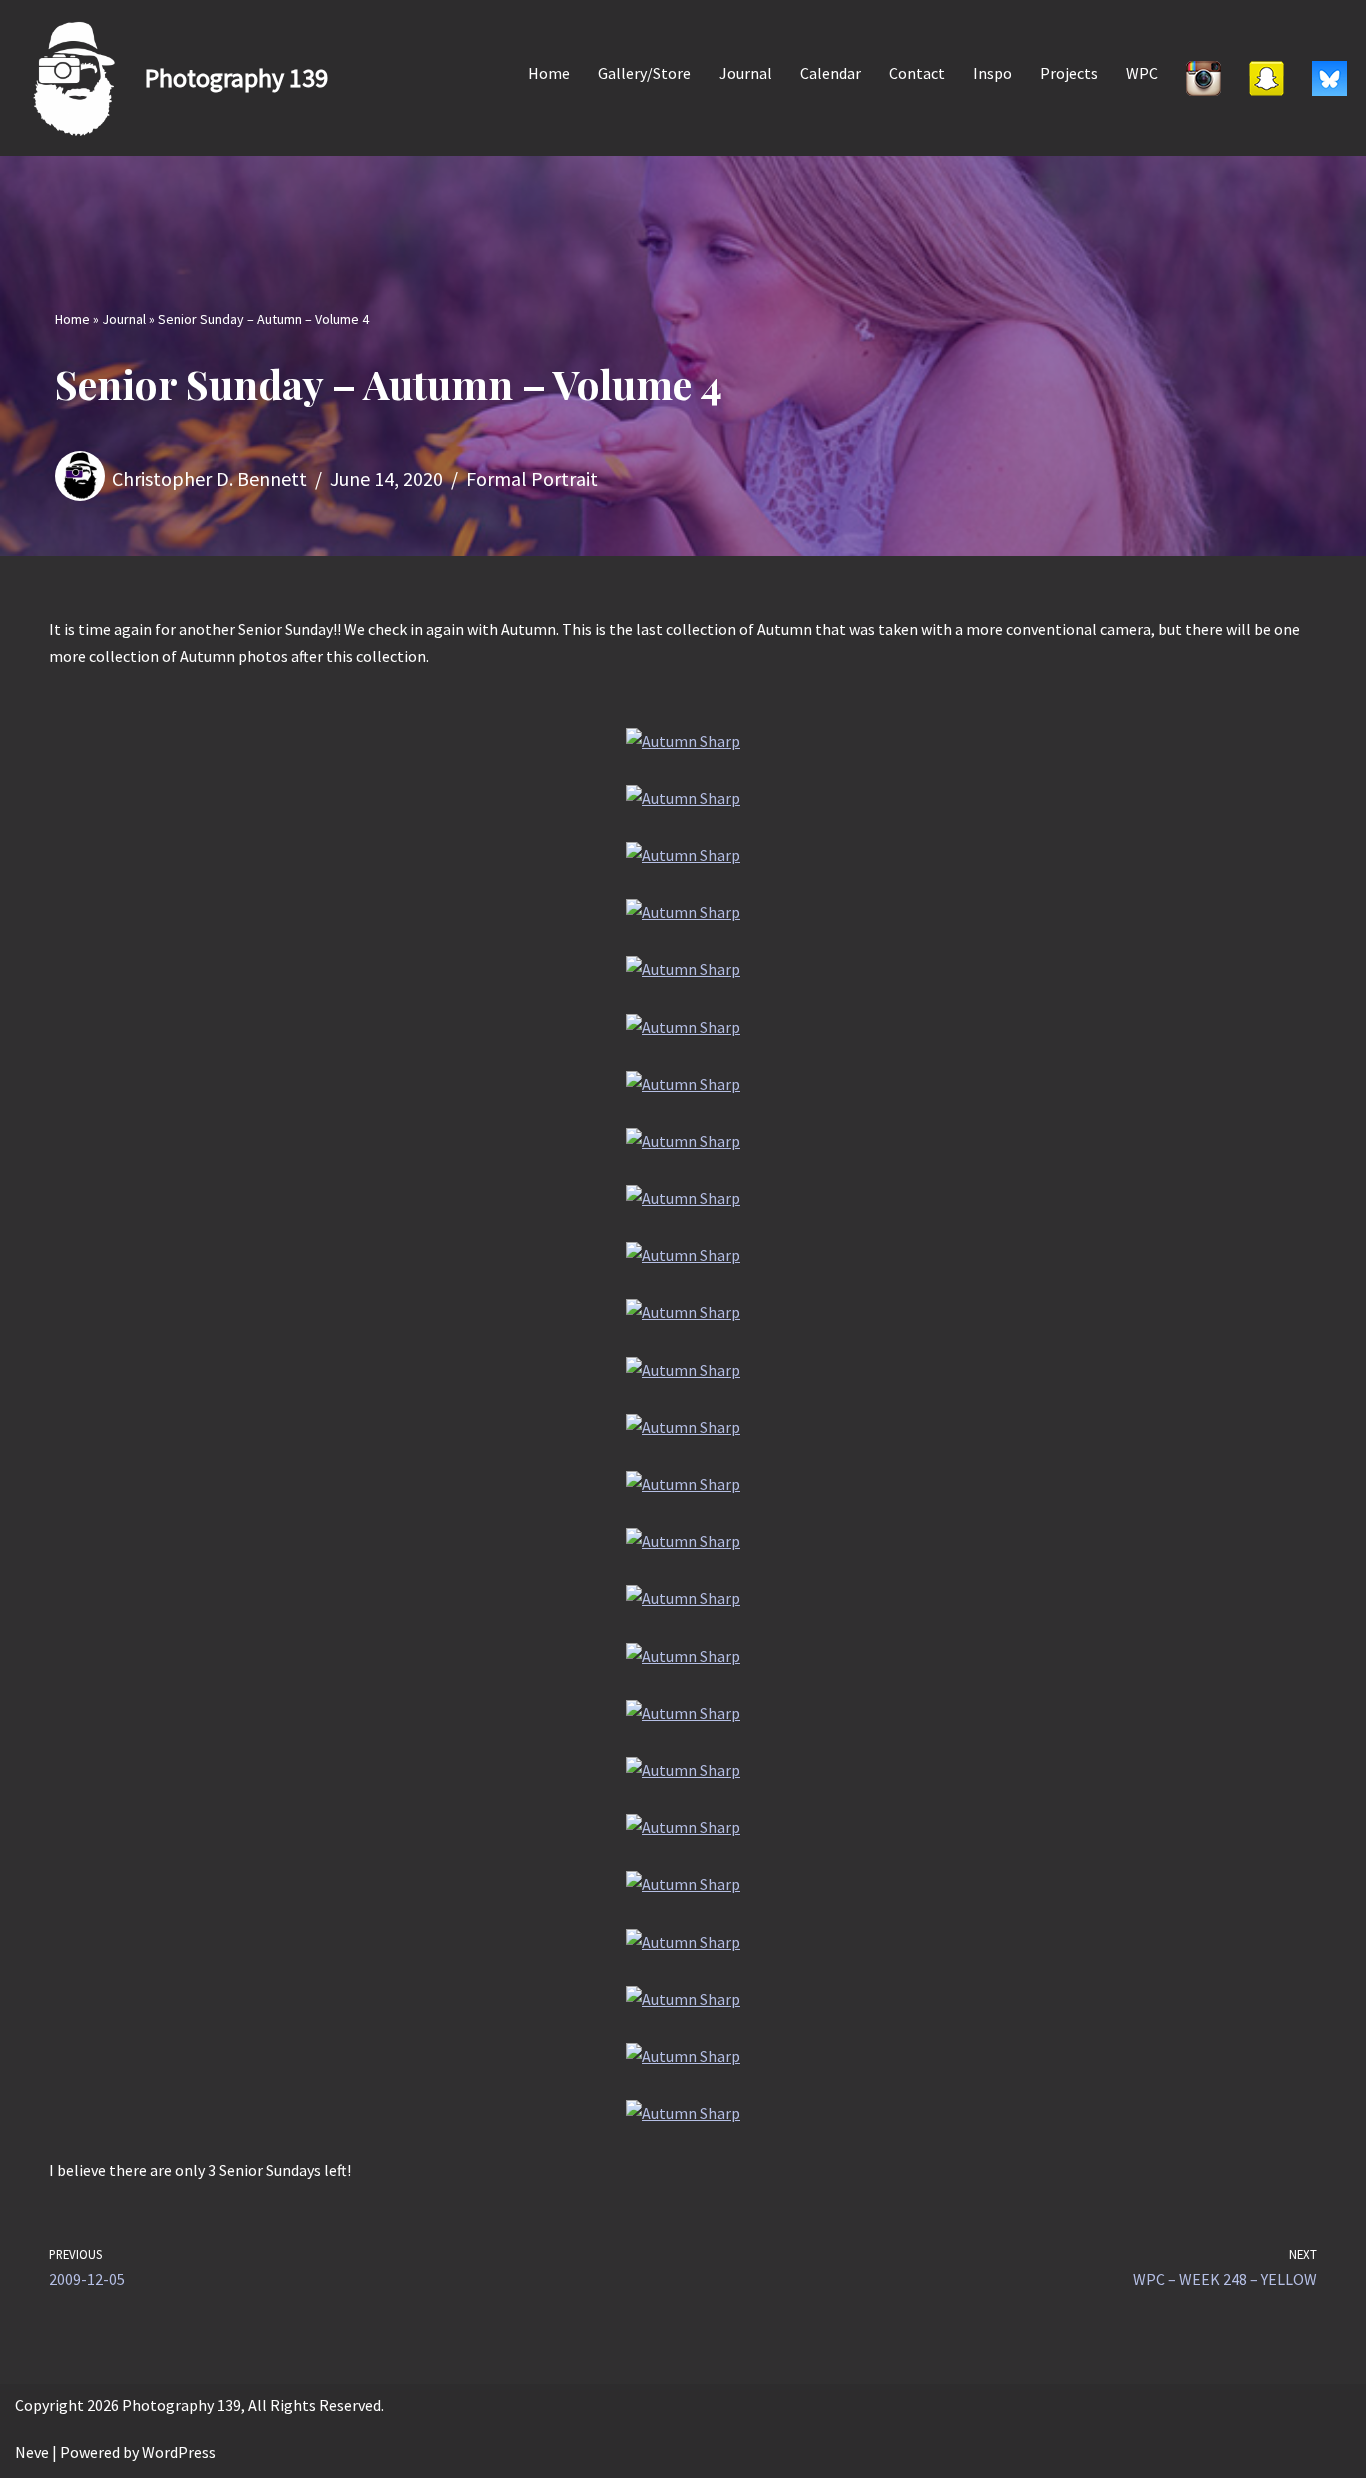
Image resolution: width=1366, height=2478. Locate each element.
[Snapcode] (1266, 78)
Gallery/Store (644, 73)
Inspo (992, 73)
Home (549, 73)
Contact (917, 73)
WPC (1142, 73)
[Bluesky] (1329, 78)
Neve (32, 2452)
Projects (1069, 73)
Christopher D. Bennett (209, 478)
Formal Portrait (532, 478)
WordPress (179, 2452)
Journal (745, 73)
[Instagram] (1203, 78)
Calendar (830, 73)
